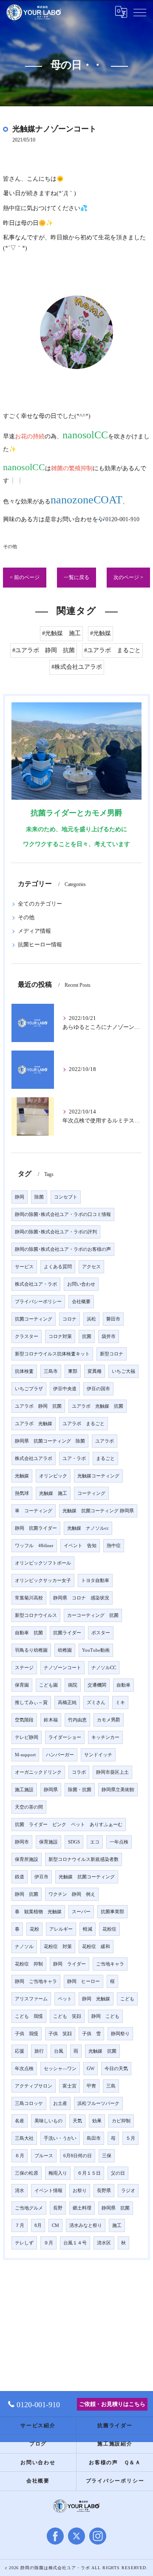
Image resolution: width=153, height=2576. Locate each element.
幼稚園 (65, 1650)
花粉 (34, 1929)
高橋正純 (67, 1703)
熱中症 (114, 1546)
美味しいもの (48, 2121)
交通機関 (97, 1685)
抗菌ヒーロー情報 (40, 945)
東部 (73, 1371)
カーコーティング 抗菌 (93, 1615)
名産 (20, 2121)
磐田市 (113, 1319)
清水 (20, 2191)
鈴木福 (51, 1720)
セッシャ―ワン (60, 2069)
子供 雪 (91, 2034)
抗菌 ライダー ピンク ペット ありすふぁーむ (69, 1825)
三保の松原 (27, 2173)
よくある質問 (58, 1267)
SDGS (74, 1842)
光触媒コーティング (98, 1476)
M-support (25, 1755)
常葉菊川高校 (29, 1598)
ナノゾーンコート (62, 1668)
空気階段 (24, 1720)
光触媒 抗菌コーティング (87, 1877)
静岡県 (51, 1790)
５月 (130, 2138)
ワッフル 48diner (34, 1546)
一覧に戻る (76, 577)
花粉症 (109, 1929)
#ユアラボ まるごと (112, 650)
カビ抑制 (121, 2121)
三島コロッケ (29, 2103)
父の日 (118, 2173)
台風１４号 (75, 2243)
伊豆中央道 (65, 1389)
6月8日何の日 (78, 2156)
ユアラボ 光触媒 (34, 1424)
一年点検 (119, 1842)
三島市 (51, 1371)
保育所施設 (27, 1859)
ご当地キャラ (110, 1964)
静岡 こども (105, 2016)
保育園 (22, 1685)
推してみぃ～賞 (31, 1703)
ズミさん (96, 1703)
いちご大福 (123, 1371)
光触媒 (22, 1476)
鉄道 (20, 1877)
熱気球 (22, 1493)
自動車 (123, 1685)
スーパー (81, 1912)
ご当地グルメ (29, 2208)
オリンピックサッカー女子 (43, 1581)
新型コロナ (112, 1354)
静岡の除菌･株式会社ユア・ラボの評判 (56, 1232)
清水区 (104, 2243)
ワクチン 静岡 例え (72, 1894)
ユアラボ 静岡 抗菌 (38, 1406)
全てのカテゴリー (40, 904)
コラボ (79, 1772)
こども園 (48, 1685)
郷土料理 (82, 2208)
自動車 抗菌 (29, 1633)
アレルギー (61, 1929)
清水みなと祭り (86, 2225)
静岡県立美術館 (118, 1790)
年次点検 (24, 2069)
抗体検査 (24, 1371)
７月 (20, 2225)
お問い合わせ (81, 1284)
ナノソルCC (104, 1668)
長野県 (104, 2191)
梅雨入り (58, 2173)
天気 (77, 2121)
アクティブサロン (34, 2086)
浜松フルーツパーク (98, 2103)
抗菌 (87, 1336)
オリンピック (53, 1476)
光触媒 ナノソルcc (88, 1528)
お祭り (80, 2191)
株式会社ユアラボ (34, 1458)
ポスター (101, 1633)
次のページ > (128, 577)
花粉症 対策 (58, 1947)
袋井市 (109, 1336)
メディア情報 (34, 931)
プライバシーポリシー (38, 1302)
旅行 (39, 2051)
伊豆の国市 (98, 1389)
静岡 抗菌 (27, 1894)
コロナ (69, 1319)
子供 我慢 (27, 2034)
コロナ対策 (60, 1336)
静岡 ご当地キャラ (36, 1981)
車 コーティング (34, 1511)
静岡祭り (120, 2034)
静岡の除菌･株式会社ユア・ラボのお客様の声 (63, 1249)
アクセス (91, 1267)
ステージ (24, 1668)
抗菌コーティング (34, 1319)
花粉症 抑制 (29, 1964)
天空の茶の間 (29, 1807)
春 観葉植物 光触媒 (38, 1912)
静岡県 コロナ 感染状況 (81, 1598)
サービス (24, 1267)
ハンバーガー (60, 1755)
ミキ (120, 1703)
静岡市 (22, 1842)
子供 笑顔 (60, 2034)
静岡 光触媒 (96, 1999)
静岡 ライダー (69, 1964)
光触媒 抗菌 (102, 2051)
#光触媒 (101, 633)
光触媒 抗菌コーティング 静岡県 (98, 1511)
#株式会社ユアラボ (77, 667)
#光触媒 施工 (61, 633)
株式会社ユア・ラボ (36, 1284)
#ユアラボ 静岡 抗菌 (44, 650)
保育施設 (48, 1842)
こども (127, 1999)
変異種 (95, 1371)
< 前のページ (25, 577)
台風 (59, 2051)
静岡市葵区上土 (112, 1772)
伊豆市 (41, 1877)
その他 (10, 546)
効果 (97, 2121)
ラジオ (128, 2191)
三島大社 (24, 2138)
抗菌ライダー (67, 1633)
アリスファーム (31, 1999)
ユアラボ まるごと (84, 1424)
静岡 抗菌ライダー (36, 1528)
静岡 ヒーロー (84, 1981)
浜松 (91, 1319)
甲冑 (91, 2086)
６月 (20, 2156)
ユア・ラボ (74, 1458)
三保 (107, 2156)
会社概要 (81, 1302)
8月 (38, 2225)
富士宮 (69, 2086)
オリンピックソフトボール (43, 1563)
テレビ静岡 (27, 1737)
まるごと (105, 1458)
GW (91, 2069)
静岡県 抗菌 (116, 2208)
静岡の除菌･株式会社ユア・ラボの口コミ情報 (63, 1214)
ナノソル (24, 1947)
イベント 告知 (80, 1546)
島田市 (94, 2138)
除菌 (39, 1197)
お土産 (60, 2103)
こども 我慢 (29, 2016)
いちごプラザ (29, 1389)
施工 (117, 2225)
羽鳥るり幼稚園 (31, 1650)
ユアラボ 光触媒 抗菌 (98, 1406)
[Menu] (140, 12)
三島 (111, 2086)
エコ (95, 1842)
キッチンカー (105, 1737)
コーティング (91, 1493)
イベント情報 (48, 2191)
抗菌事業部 (112, 1912)
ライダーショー (65, 1737)
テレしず (24, 2243)
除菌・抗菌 (80, 1790)
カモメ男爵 (109, 1720)
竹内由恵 (77, 1720)
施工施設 (24, 1790)
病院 (73, 1685)
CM (55, 2225)
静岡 (20, 1197)
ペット (65, 1999)
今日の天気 (116, 2069)
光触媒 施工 (53, 1493)
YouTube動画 (96, 1650)
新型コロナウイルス (36, 1615)
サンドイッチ (98, 1755)
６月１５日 (89, 2173)
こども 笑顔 (67, 2016)
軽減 (88, 1929)
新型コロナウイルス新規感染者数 (84, 1859)
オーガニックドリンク (38, 1772)
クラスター (27, 1336)
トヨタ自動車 (95, 1581)
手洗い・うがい (60, 2138)
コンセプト (66, 1197)
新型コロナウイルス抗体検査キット (52, 1354)
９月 (48, 2243)
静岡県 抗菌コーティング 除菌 (50, 1441)
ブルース (44, 2156)
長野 (58, 2208)
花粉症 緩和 (96, 1947)
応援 (20, 2051)
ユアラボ (105, 1441)
